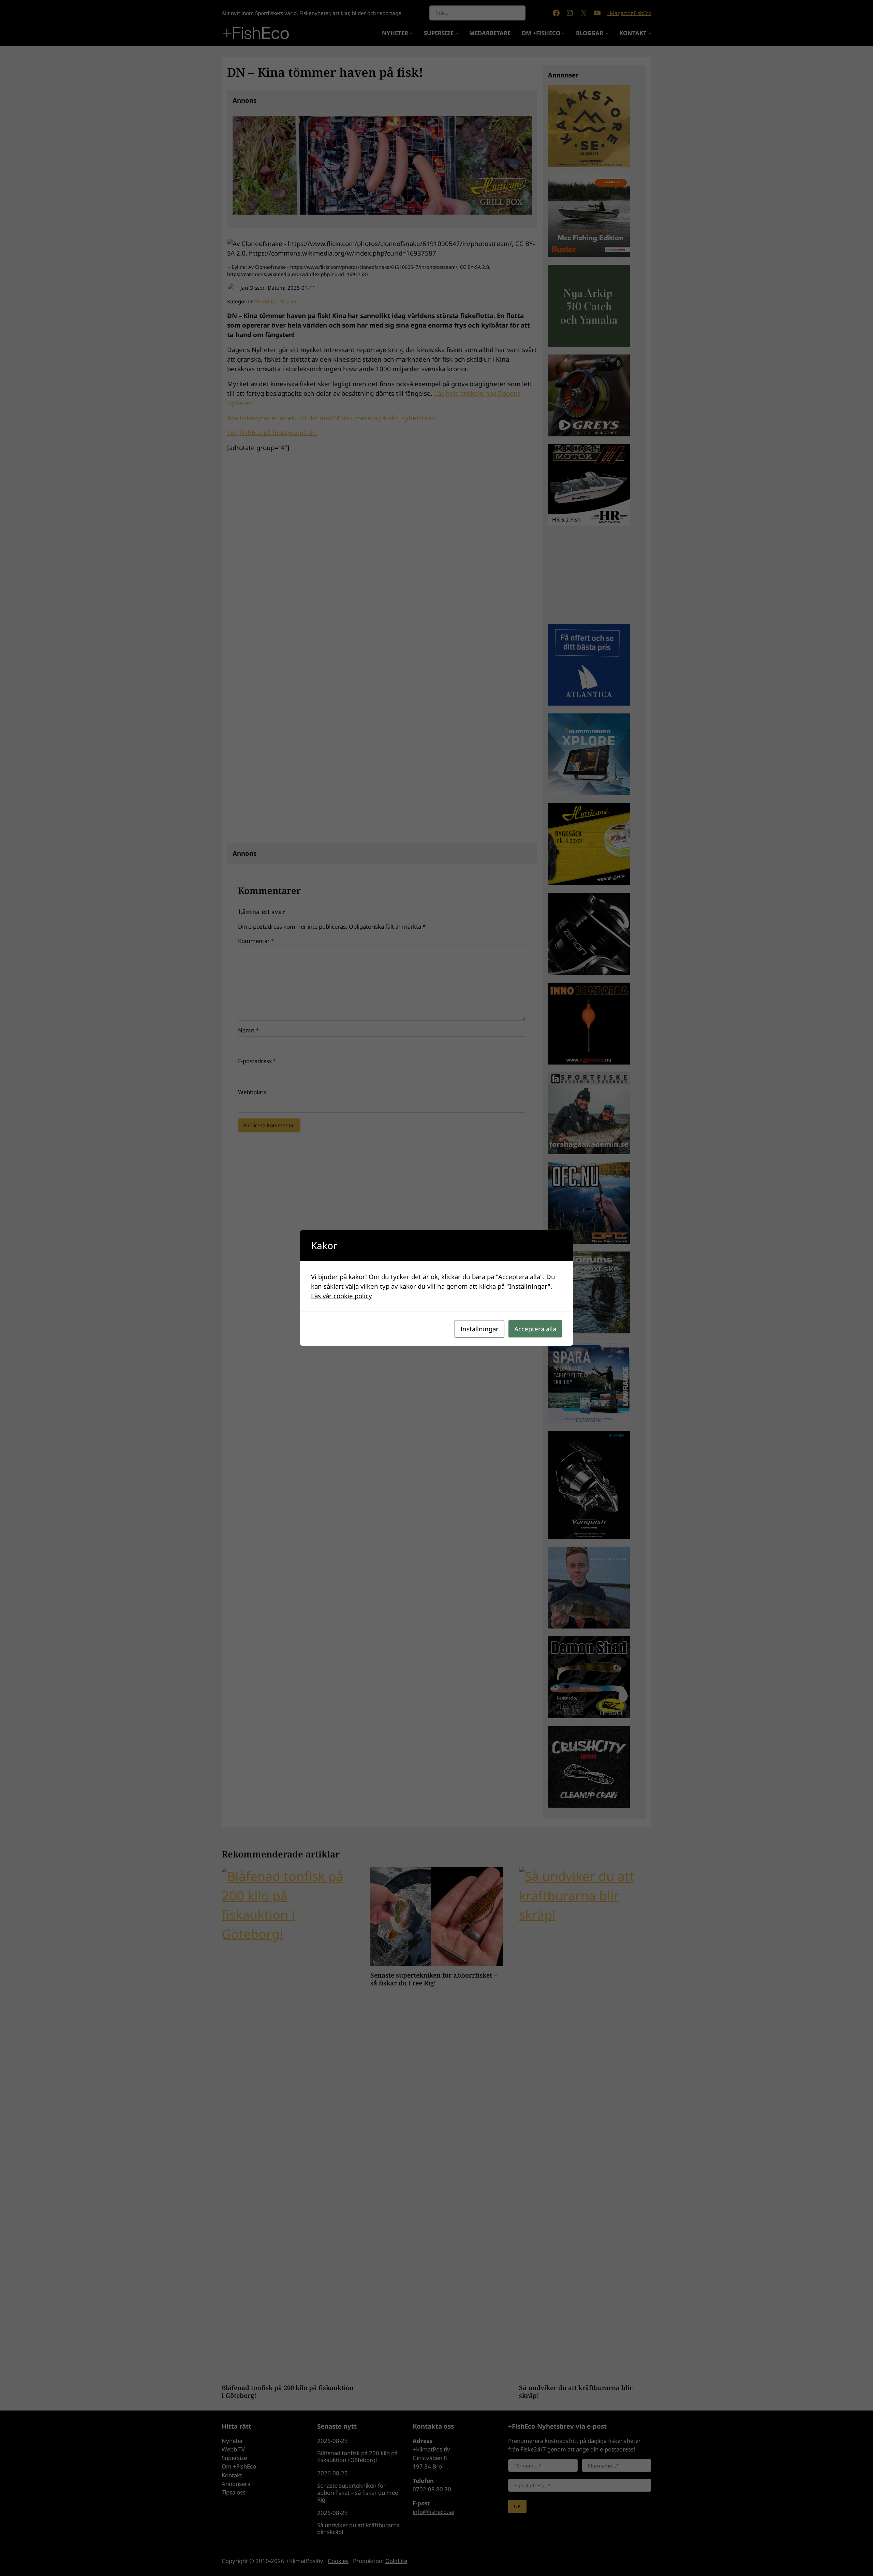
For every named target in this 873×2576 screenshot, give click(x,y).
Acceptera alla (535, 1329)
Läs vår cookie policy (342, 1296)
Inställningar (479, 1329)
